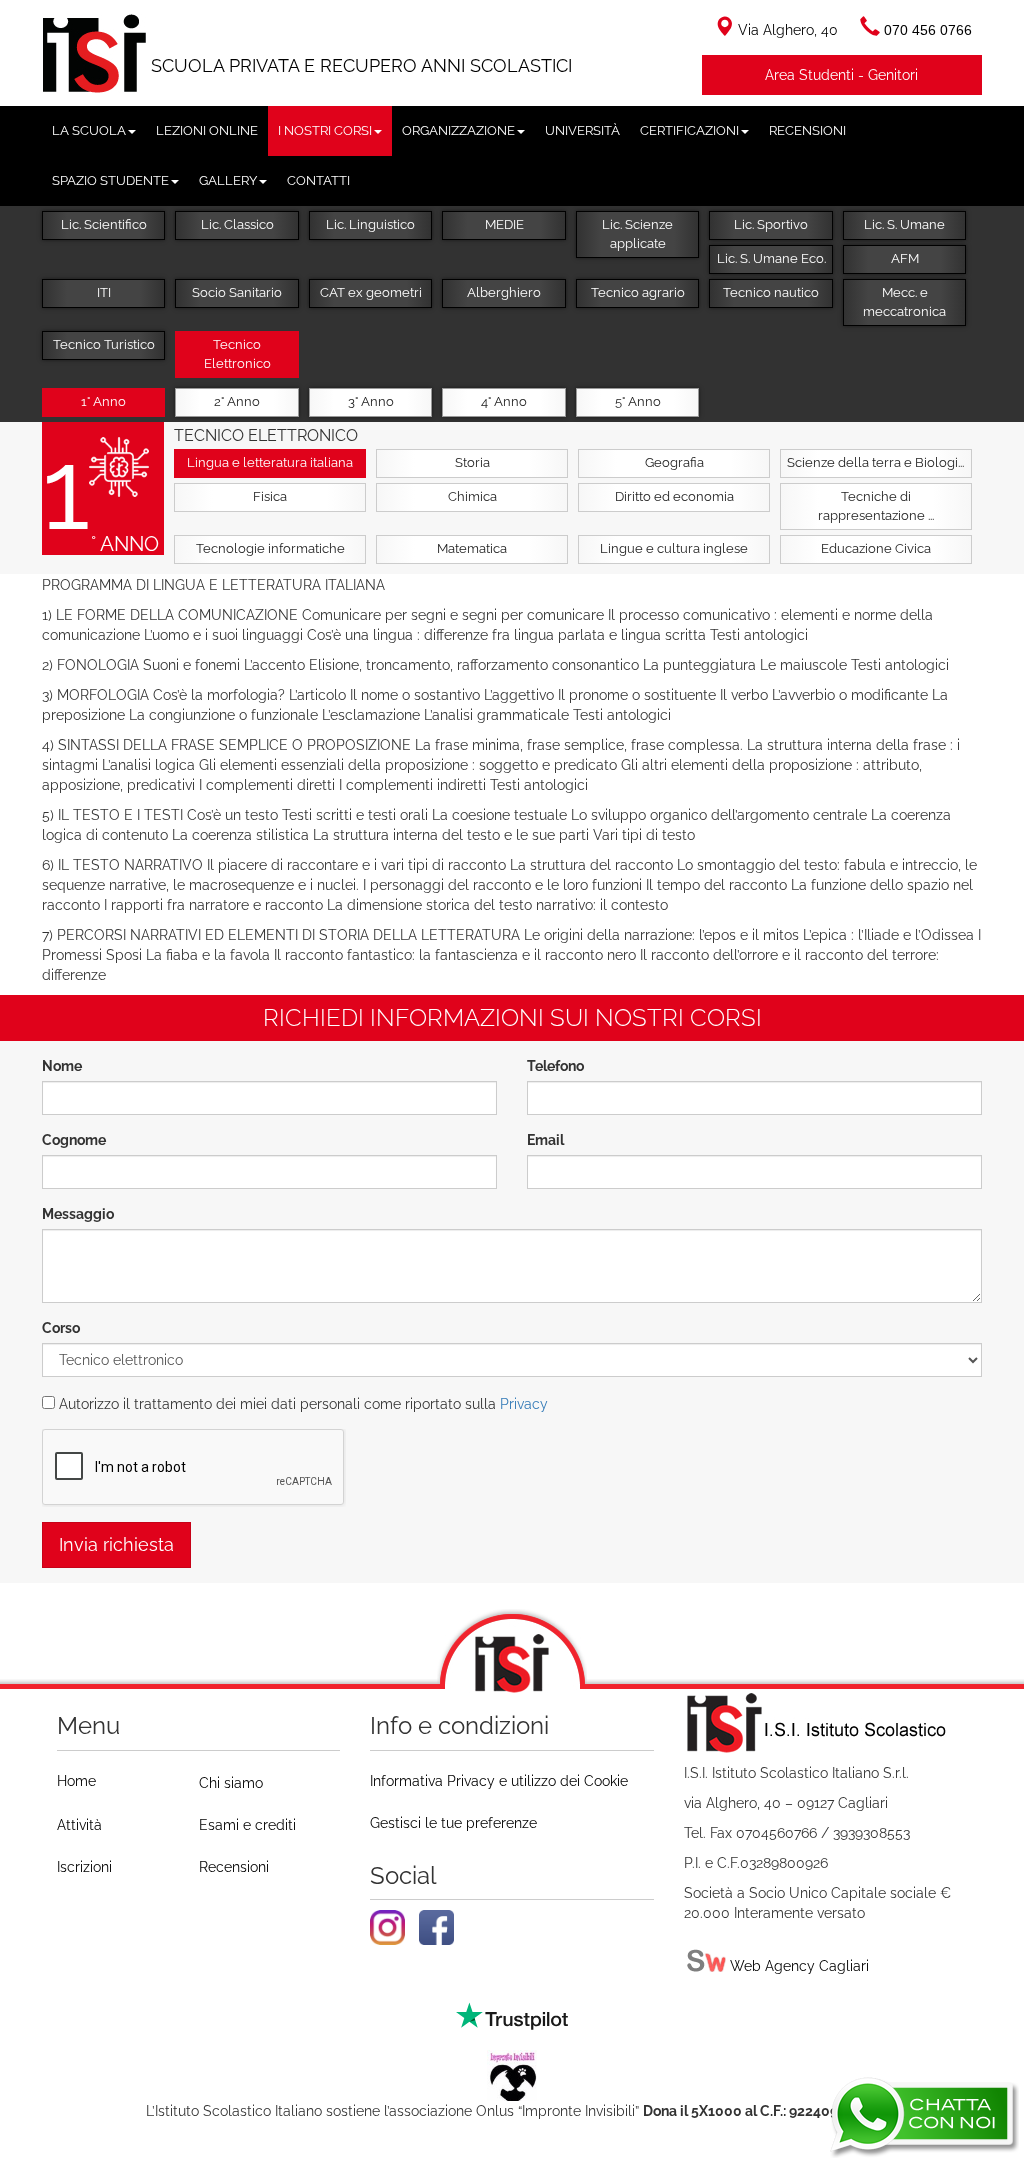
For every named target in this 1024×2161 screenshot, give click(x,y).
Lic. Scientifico (104, 224)
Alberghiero (504, 292)
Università (582, 130)
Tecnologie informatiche (270, 548)
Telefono (555, 1066)
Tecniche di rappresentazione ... (876, 506)
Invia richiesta (116, 1544)
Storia (472, 462)
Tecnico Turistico (104, 344)
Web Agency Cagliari (797, 1966)
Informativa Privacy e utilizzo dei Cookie (499, 1781)
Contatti (318, 180)
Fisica (270, 496)
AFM (905, 258)
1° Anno (103, 401)
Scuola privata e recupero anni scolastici (361, 65)
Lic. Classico (237, 224)
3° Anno (371, 401)
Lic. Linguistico (370, 224)
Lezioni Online (207, 130)
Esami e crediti (247, 1825)
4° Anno (504, 401)
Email (545, 1140)
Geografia (674, 462)
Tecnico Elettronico (237, 354)
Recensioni (234, 1867)
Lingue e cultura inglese (674, 548)
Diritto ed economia (674, 496)
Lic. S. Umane (904, 224)
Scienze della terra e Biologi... (875, 462)
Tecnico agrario (638, 292)
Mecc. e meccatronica (904, 302)
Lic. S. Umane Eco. (771, 258)
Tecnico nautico (771, 292)
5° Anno (638, 401)
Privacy (524, 1404)
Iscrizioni (84, 1867)
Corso (61, 1328)
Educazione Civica (876, 548)
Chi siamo (231, 1783)
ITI (104, 292)
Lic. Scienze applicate (637, 234)
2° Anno (237, 401)
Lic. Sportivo (771, 224)
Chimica (472, 496)
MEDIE (504, 224)
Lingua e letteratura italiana (270, 462)
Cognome (74, 1140)
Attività (79, 1825)
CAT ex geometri (371, 292)
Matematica (472, 548)
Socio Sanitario (237, 292)
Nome (62, 1066)
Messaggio (78, 1214)
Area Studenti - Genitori (841, 75)
